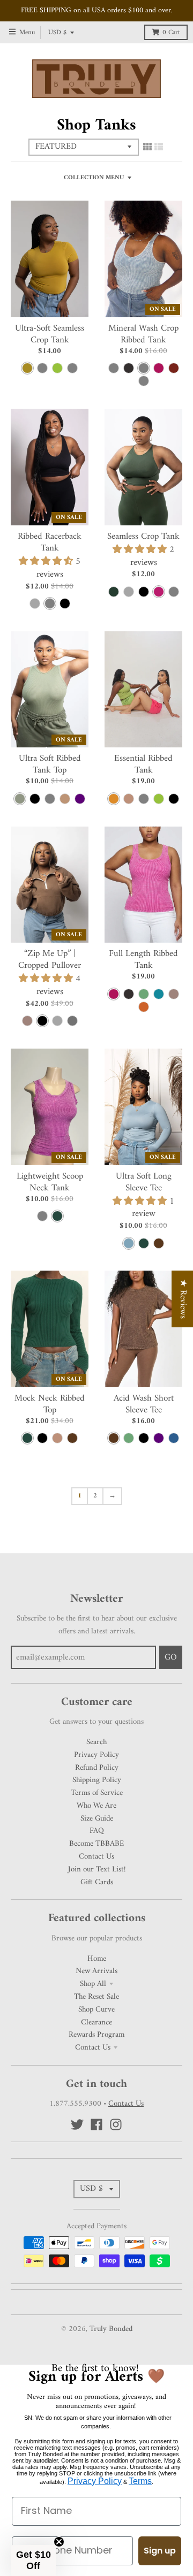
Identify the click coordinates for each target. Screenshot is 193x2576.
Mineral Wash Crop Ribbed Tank (143, 334)
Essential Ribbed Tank (143, 765)
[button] (33, 2560)
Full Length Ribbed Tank (143, 960)
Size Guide (97, 1818)
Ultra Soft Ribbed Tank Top (50, 765)
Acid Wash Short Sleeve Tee (144, 1404)
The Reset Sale (96, 1997)
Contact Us (96, 1856)
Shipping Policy (97, 1780)
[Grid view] (147, 148)
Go (171, 1657)
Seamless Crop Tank (143, 537)
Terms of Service (97, 1793)
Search (96, 1742)
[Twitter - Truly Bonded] (77, 2124)
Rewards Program (96, 2035)
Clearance (96, 2022)
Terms (140, 2481)
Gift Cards (97, 1882)
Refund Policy (97, 1768)
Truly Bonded (111, 2329)
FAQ (97, 1831)
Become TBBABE (97, 1844)
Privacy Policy (96, 1755)
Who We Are (96, 1806)
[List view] (159, 148)
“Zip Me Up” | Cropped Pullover (50, 960)
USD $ (57, 33)
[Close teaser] (59, 2542)
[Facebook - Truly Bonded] (96, 2124)
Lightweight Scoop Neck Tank (50, 1182)
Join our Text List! (97, 1869)
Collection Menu (94, 178)
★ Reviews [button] (183, 1298)
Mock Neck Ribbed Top (50, 1404)
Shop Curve (96, 2009)
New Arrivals (96, 1971)
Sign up (160, 2551)
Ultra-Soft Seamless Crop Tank (50, 334)
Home (97, 1959)
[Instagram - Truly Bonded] (116, 2124)
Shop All (93, 1984)
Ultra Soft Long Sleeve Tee (144, 1182)
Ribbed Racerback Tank (50, 542)
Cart (171, 33)
